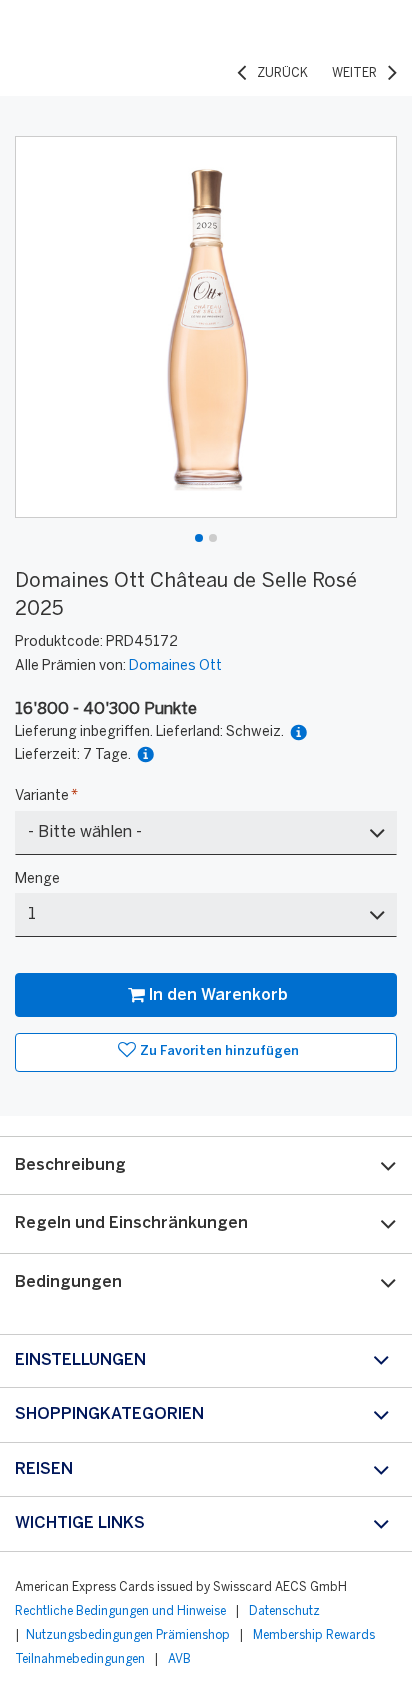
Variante (46, 796)
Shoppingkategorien (109, 1414)
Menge (37, 879)
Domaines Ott (175, 666)
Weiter (354, 73)
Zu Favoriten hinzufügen (219, 1051)
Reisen (44, 1469)
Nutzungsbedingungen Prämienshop (128, 1635)
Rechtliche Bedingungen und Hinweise (120, 1611)
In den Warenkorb (218, 995)
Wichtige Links (80, 1523)
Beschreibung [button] (70, 1165)
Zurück (282, 73)
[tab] (206, 1165)
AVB (179, 1659)
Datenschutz (284, 1611)
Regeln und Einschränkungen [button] (131, 1223)
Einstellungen (80, 1360)
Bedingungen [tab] (68, 1282)
